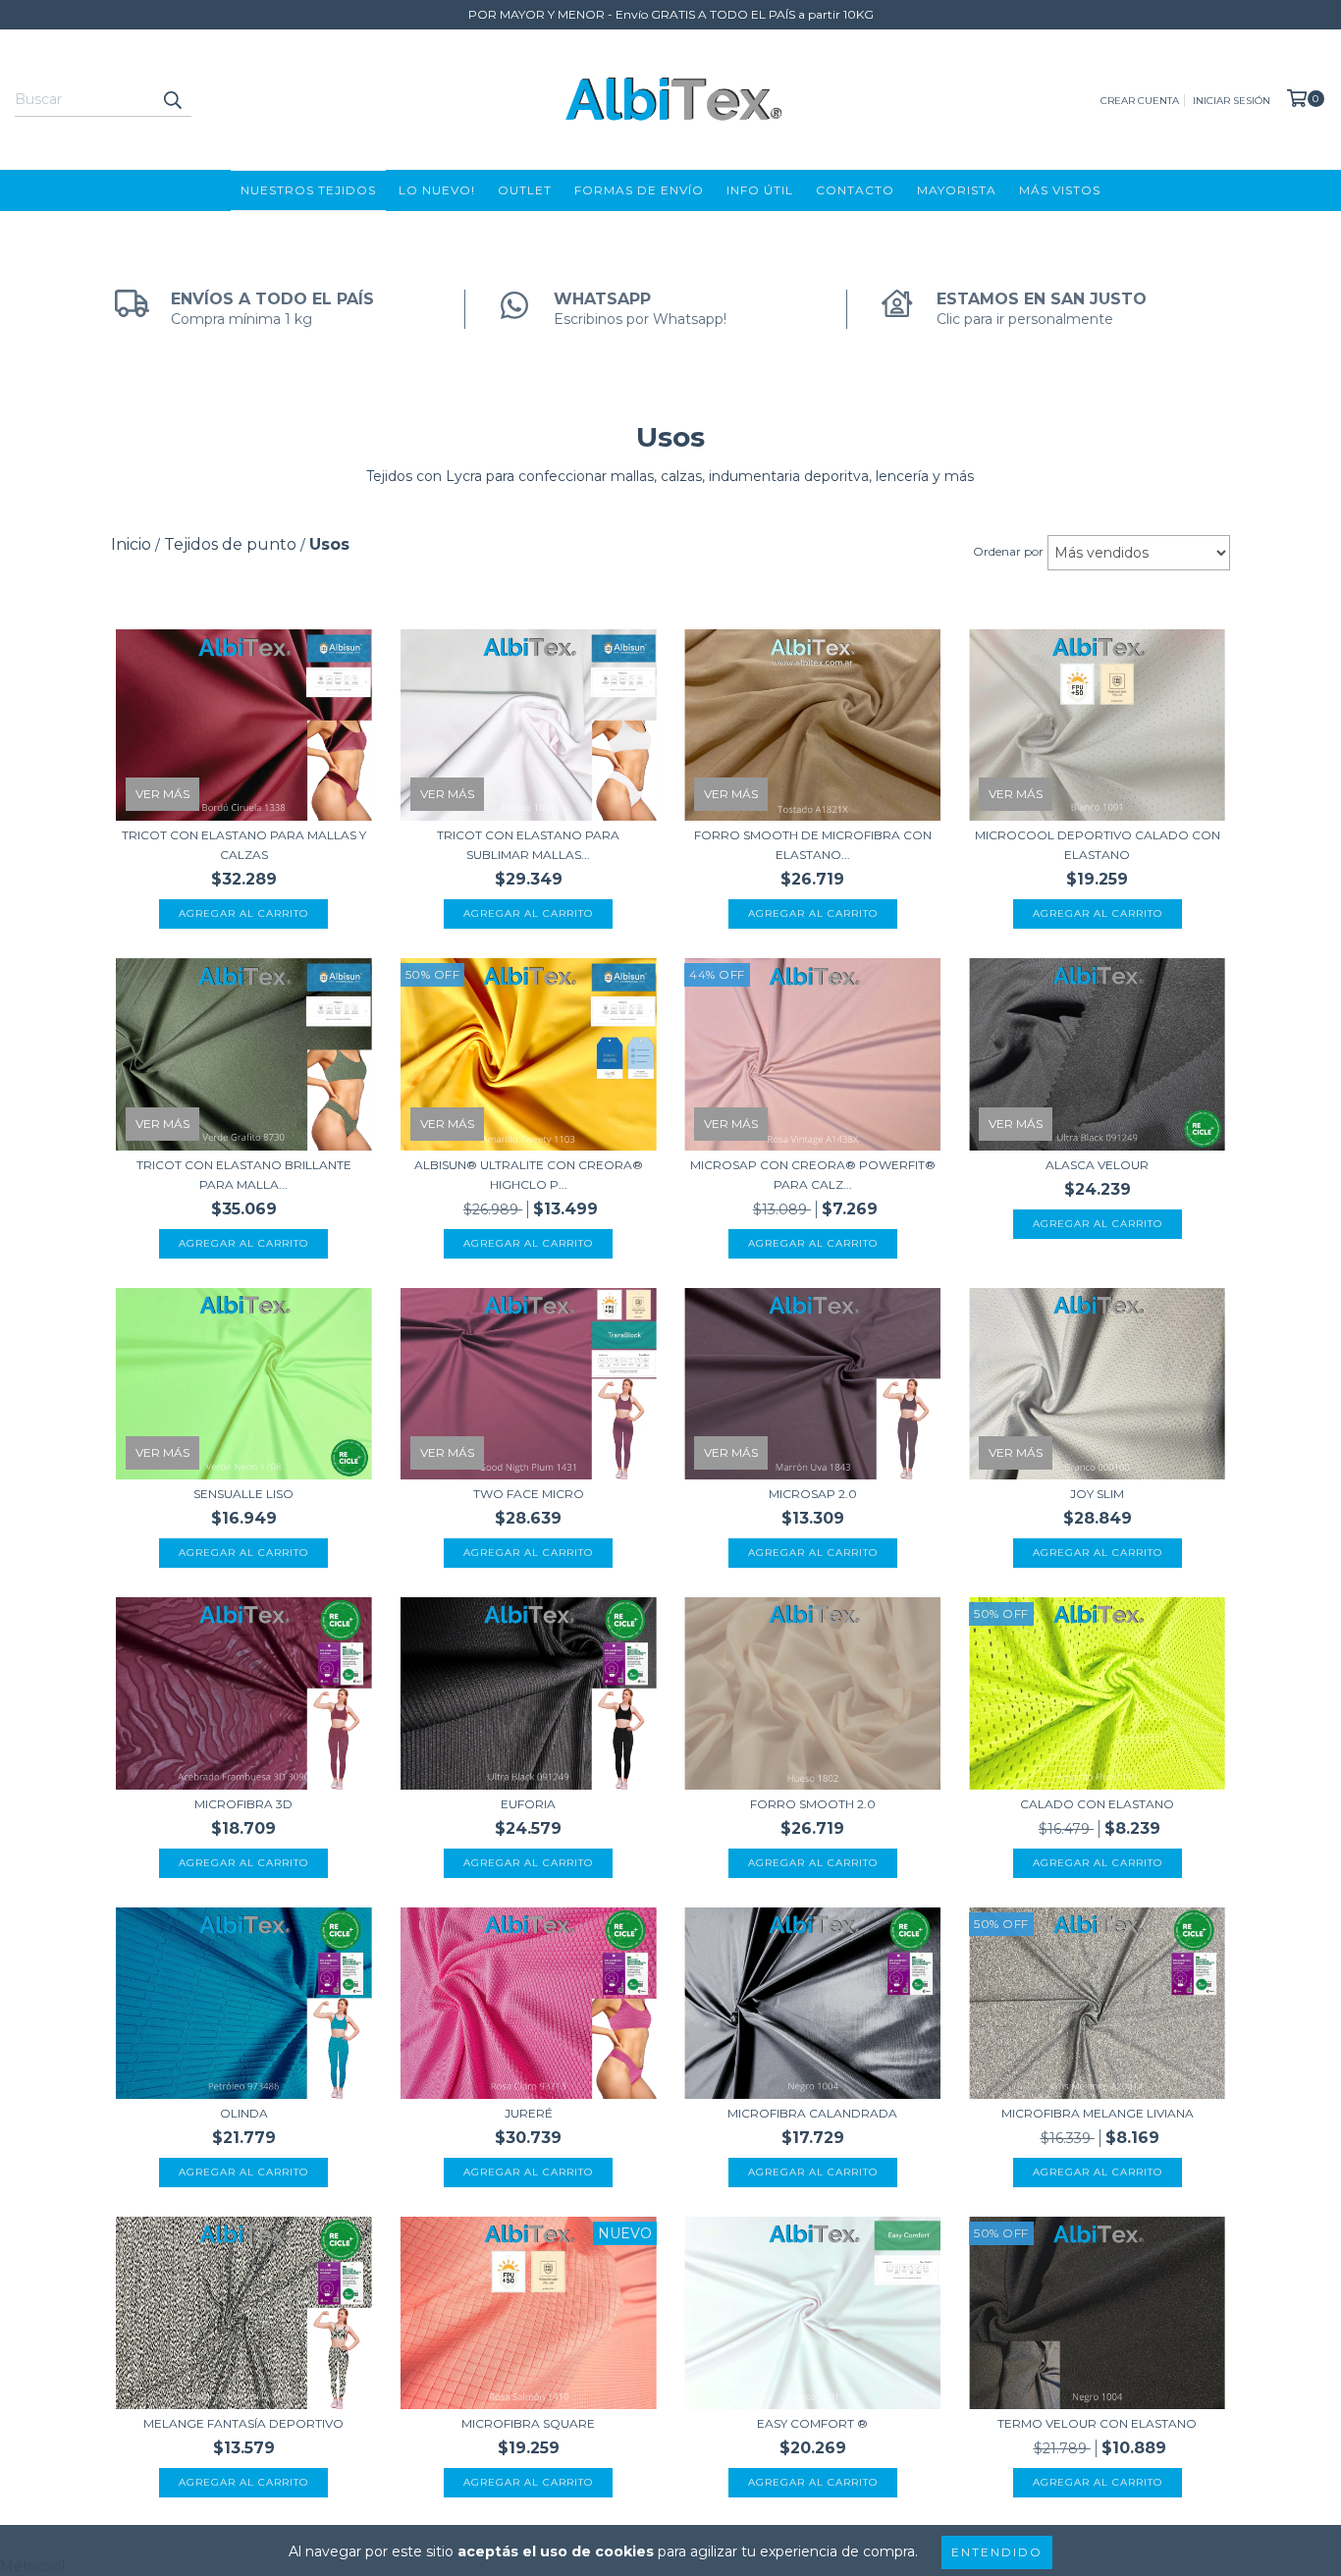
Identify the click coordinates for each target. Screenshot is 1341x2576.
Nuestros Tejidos (308, 190)
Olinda (244, 2113)
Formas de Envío (639, 190)
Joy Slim (1097, 1494)
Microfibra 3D (243, 1804)
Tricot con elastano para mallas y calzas (244, 845)
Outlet (525, 190)
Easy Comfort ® (812, 2423)
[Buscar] (172, 99)
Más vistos (1060, 190)
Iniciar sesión (1232, 101)
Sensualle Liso (243, 1494)
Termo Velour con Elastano (1097, 2423)
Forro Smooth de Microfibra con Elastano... (813, 845)
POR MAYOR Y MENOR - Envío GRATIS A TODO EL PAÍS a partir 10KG (671, 14)
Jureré (529, 2113)
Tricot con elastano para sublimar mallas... (528, 845)
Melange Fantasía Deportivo (243, 2423)
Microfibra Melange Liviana (1098, 2113)
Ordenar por (1008, 551)
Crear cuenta (1140, 101)
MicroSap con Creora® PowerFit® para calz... (813, 1175)
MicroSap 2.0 (813, 1494)
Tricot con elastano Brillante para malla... (244, 1175)
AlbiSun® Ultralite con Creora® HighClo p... (529, 1175)
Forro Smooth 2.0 (813, 1804)
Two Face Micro (529, 1494)
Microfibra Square (528, 2423)
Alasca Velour (1097, 1165)
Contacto (855, 190)
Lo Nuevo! (437, 190)
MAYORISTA (957, 190)
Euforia (528, 1804)
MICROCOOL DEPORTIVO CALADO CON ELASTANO (1098, 845)
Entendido (997, 2552)
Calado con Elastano (1097, 1804)
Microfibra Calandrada (812, 2113)
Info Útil (760, 190)
